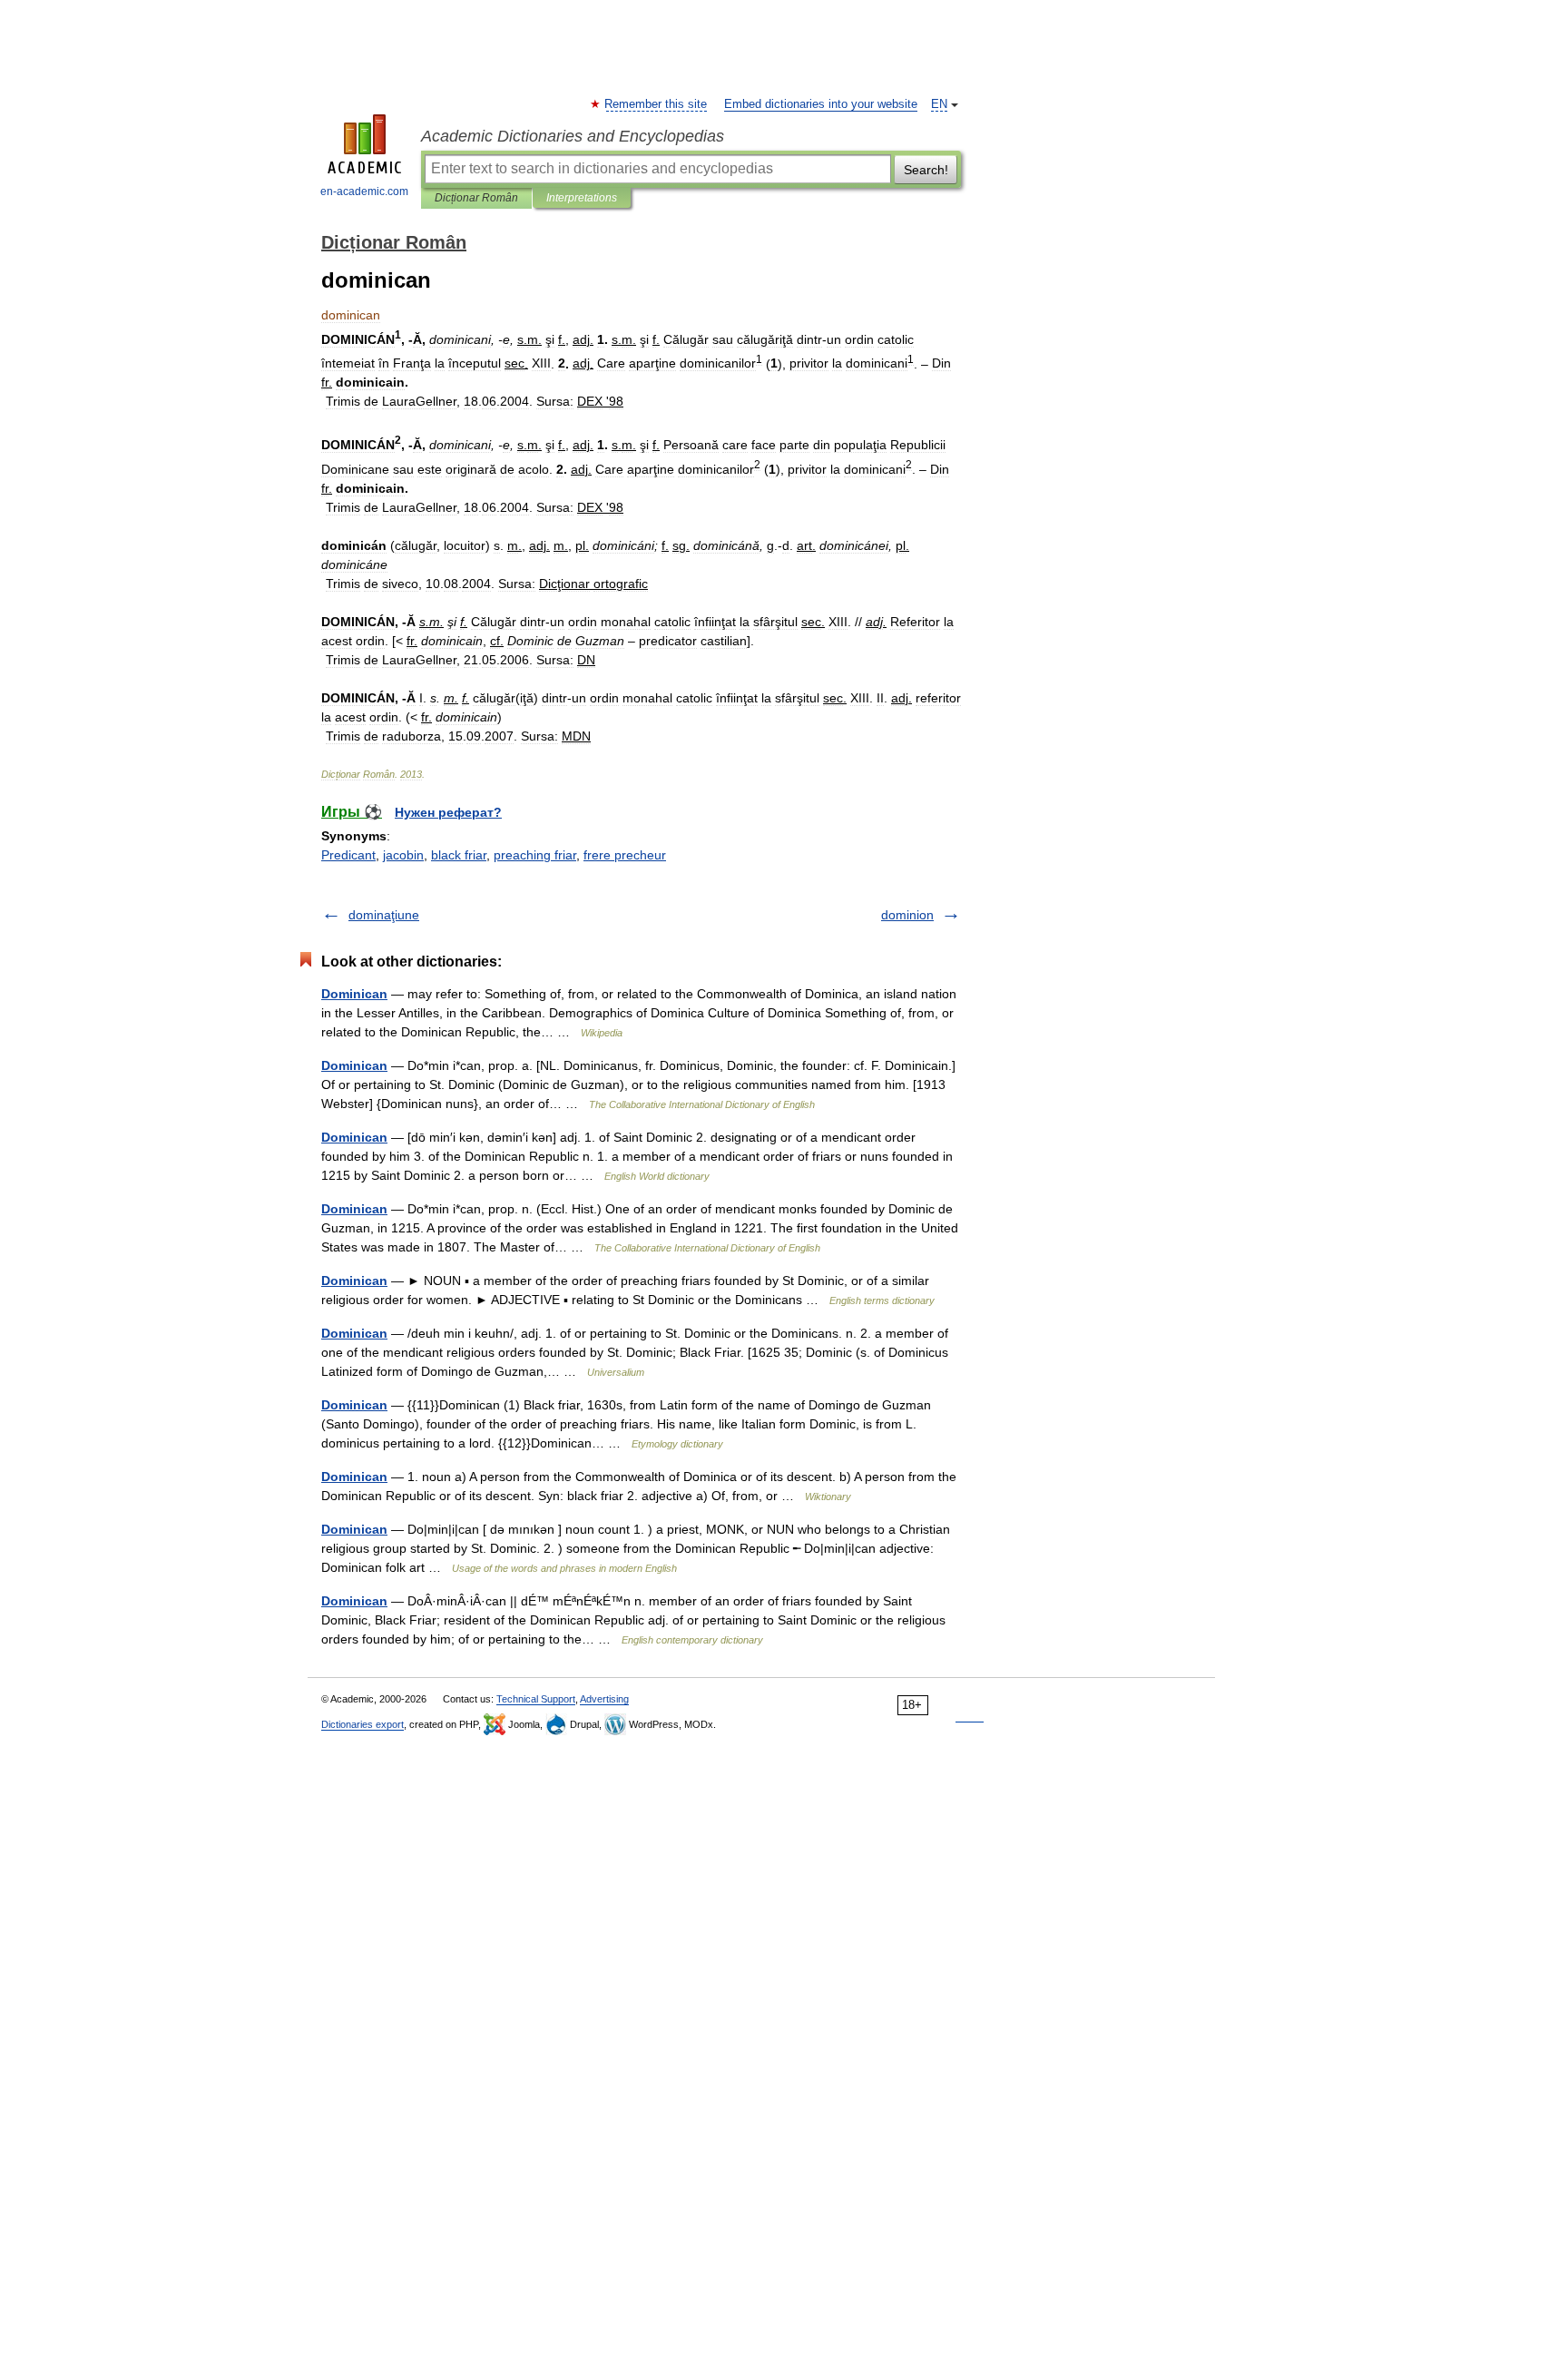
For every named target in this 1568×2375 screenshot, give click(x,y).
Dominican (354, 994)
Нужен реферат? (448, 812)
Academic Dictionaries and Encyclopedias (573, 136)
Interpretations (582, 198)
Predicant (348, 855)
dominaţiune (384, 915)
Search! (926, 170)
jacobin (403, 855)
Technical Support (536, 1699)
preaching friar (535, 855)
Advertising (604, 1699)
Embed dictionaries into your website (821, 104)
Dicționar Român (476, 198)
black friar (459, 855)
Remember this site (657, 104)
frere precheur (625, 855)
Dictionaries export (363, 1724)
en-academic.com (364, 191)
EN (939, 104)
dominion (907, 915)
